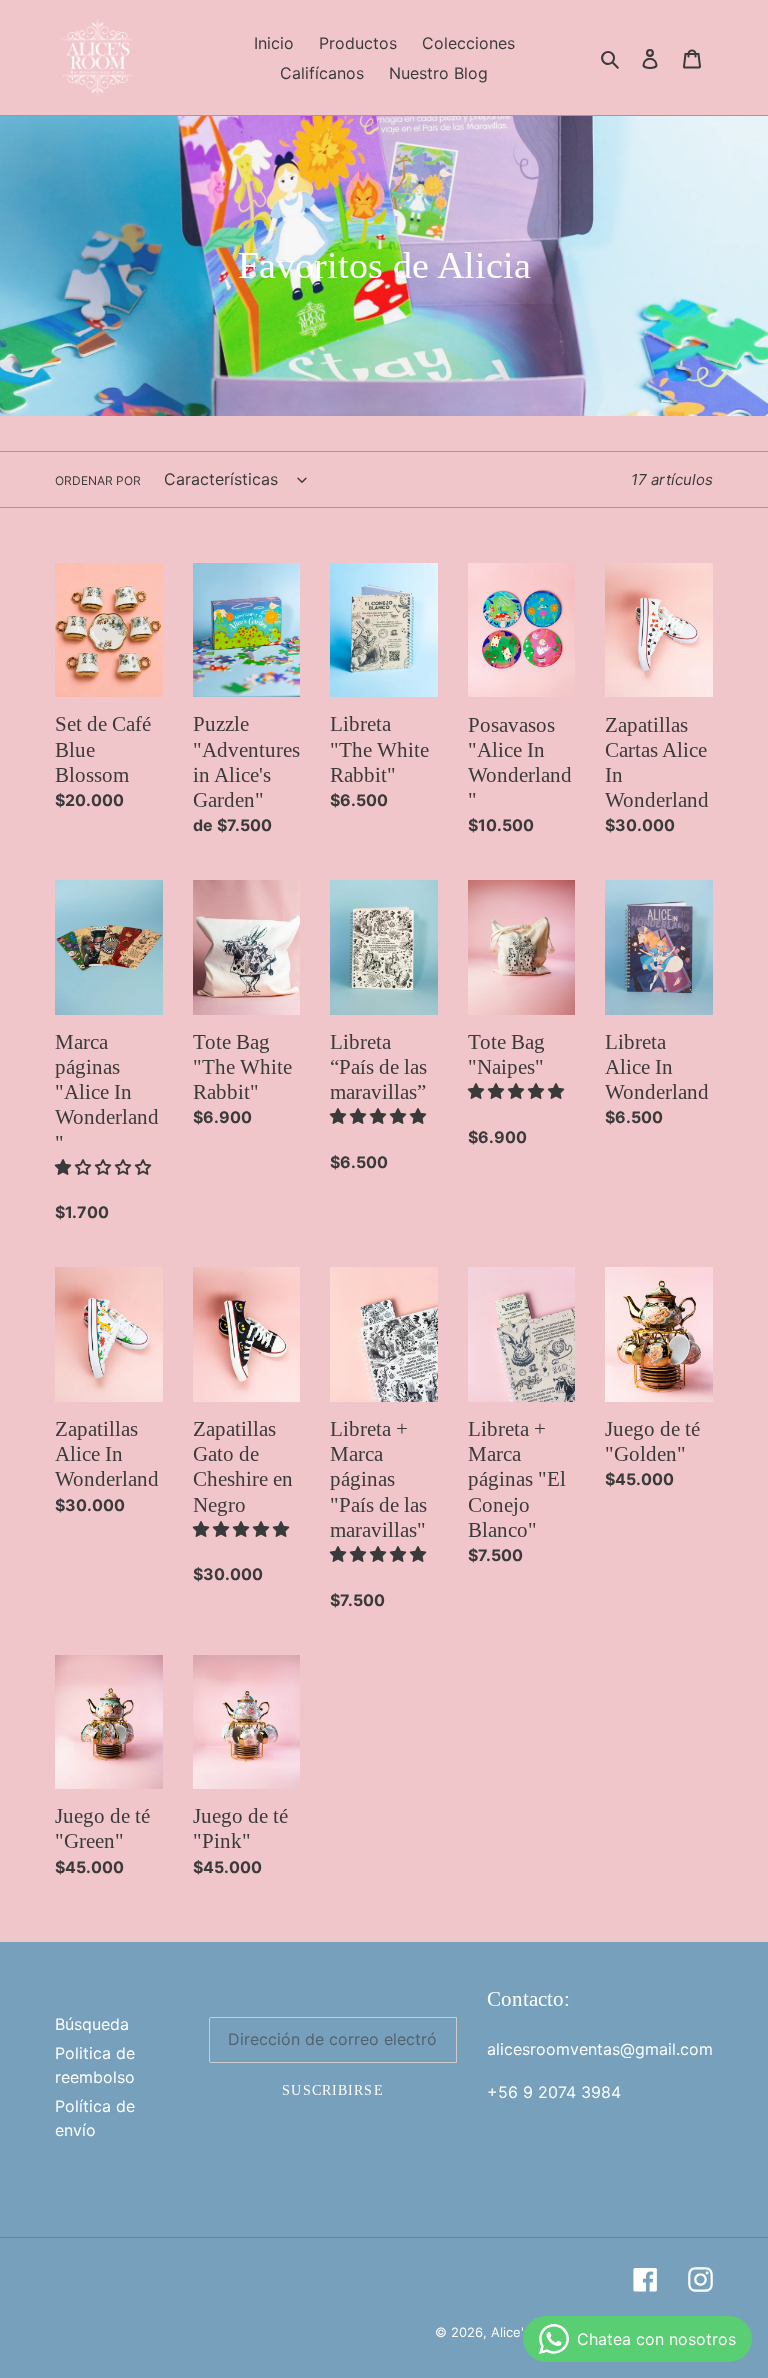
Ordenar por (98, 480)
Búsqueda (92, 2024)
